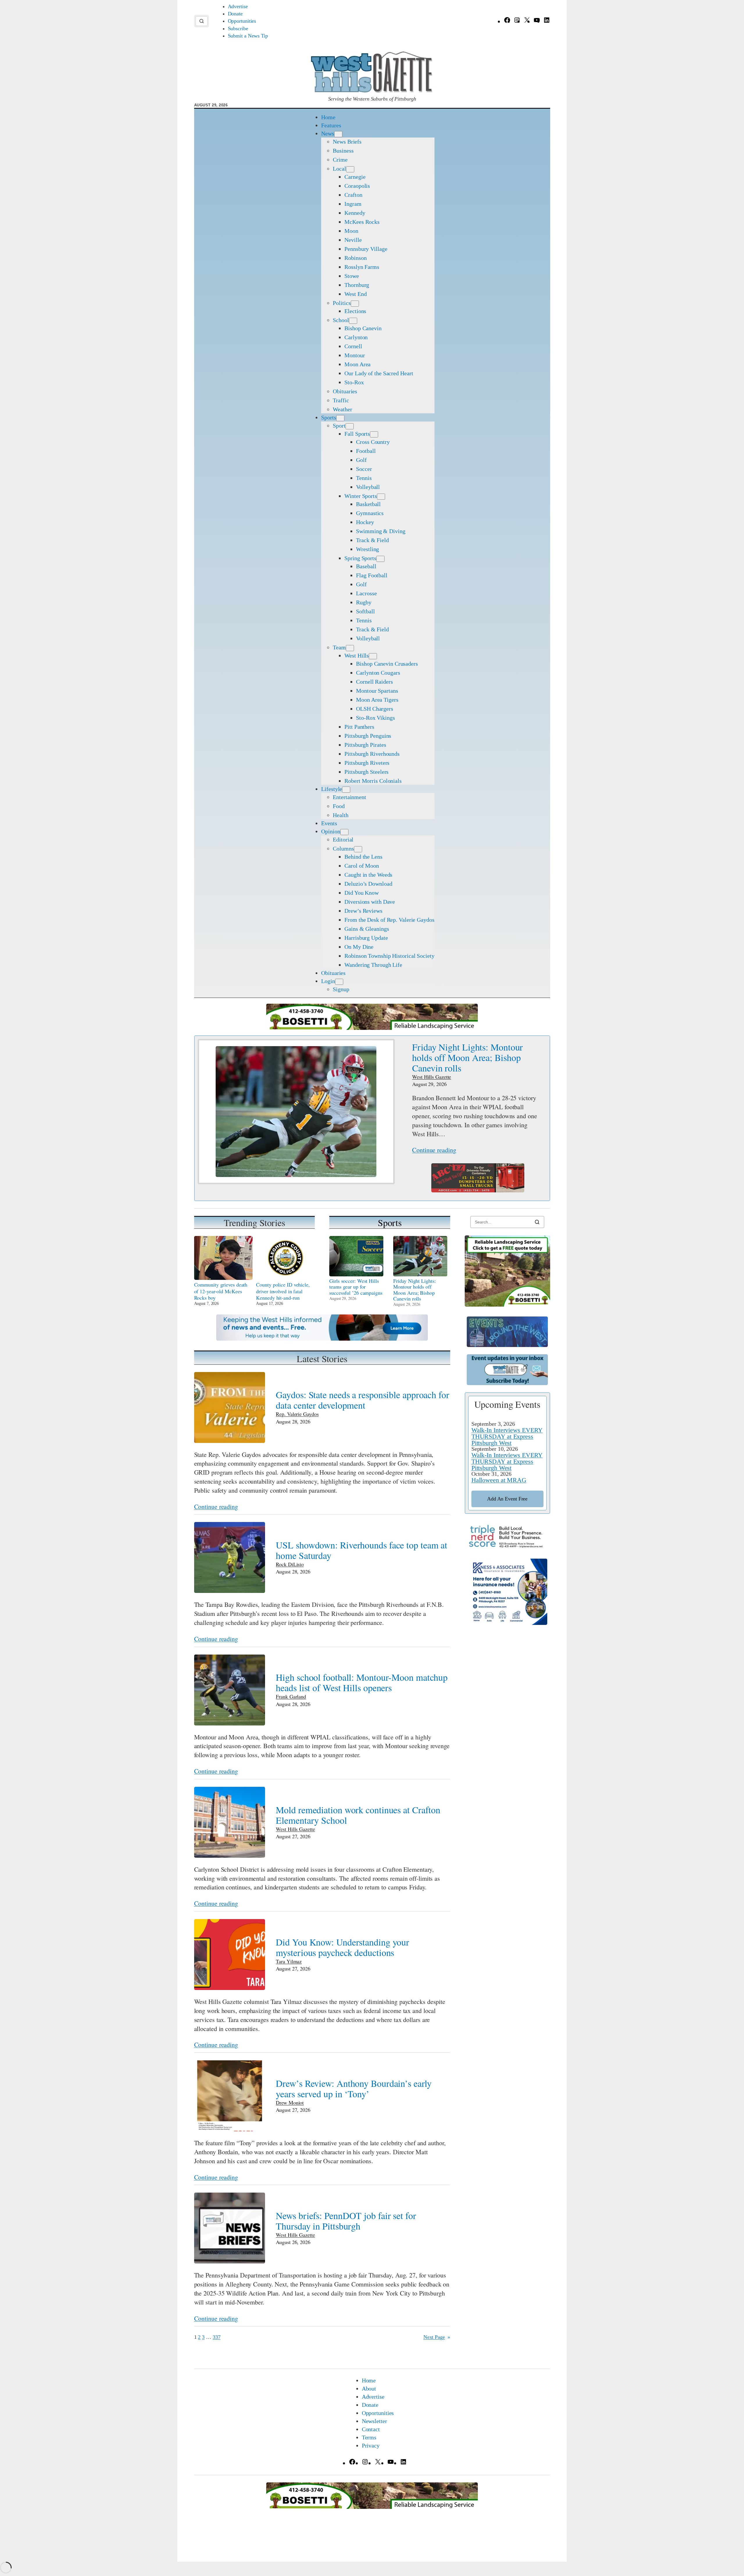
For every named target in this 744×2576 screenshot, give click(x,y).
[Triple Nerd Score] (507, 1547)
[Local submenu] (350, 169)
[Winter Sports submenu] (381, 497)
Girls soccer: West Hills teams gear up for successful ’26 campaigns (356, 1287)
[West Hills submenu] (373, 656)
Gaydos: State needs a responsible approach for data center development (362, 1400)
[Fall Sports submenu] (374, 434)
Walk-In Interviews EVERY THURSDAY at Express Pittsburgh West (507, 1436)
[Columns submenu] (358, 849)
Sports (390, 1222)
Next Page (437, 2337)
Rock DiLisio (290, 1564)
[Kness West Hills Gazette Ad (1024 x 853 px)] (507, 1623)
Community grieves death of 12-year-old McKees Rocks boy (221, 1291)
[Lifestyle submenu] (346, 790)
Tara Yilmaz (289, 1961)
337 (217, 2337)
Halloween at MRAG (499, 1480)
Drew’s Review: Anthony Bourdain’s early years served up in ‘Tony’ (354, 2089)
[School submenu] (353, 321)
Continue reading (434, 1150)
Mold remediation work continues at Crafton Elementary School (358, 1815)
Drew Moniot (290, 2102)
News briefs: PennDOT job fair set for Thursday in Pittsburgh (346, 2221)
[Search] (537, 1222)
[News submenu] (338, 134)
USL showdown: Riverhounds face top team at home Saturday (362, 1550)
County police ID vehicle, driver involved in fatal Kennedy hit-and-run (283, 1291)
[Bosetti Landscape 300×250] (507, 1304)
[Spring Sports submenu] (380, 559)
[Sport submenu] (350, 426)
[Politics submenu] (355, 304)
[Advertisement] (507, 1725)
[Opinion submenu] (344, 832)
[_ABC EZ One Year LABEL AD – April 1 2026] (478, 1190)
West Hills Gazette (432, 1077)
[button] (202, 21)
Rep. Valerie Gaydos (297, 1414)
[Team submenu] (350, 648)
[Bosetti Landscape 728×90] (372, 1028)
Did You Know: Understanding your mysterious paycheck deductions (343, 1947)
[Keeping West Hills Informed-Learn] (322, 1338)
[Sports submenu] (340, 418)
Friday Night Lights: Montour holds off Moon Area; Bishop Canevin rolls (467, 1057)
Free (507, 1499)
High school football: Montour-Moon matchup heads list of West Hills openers (362, 1682)
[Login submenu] (339, 982)
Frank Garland (291, 1696)
